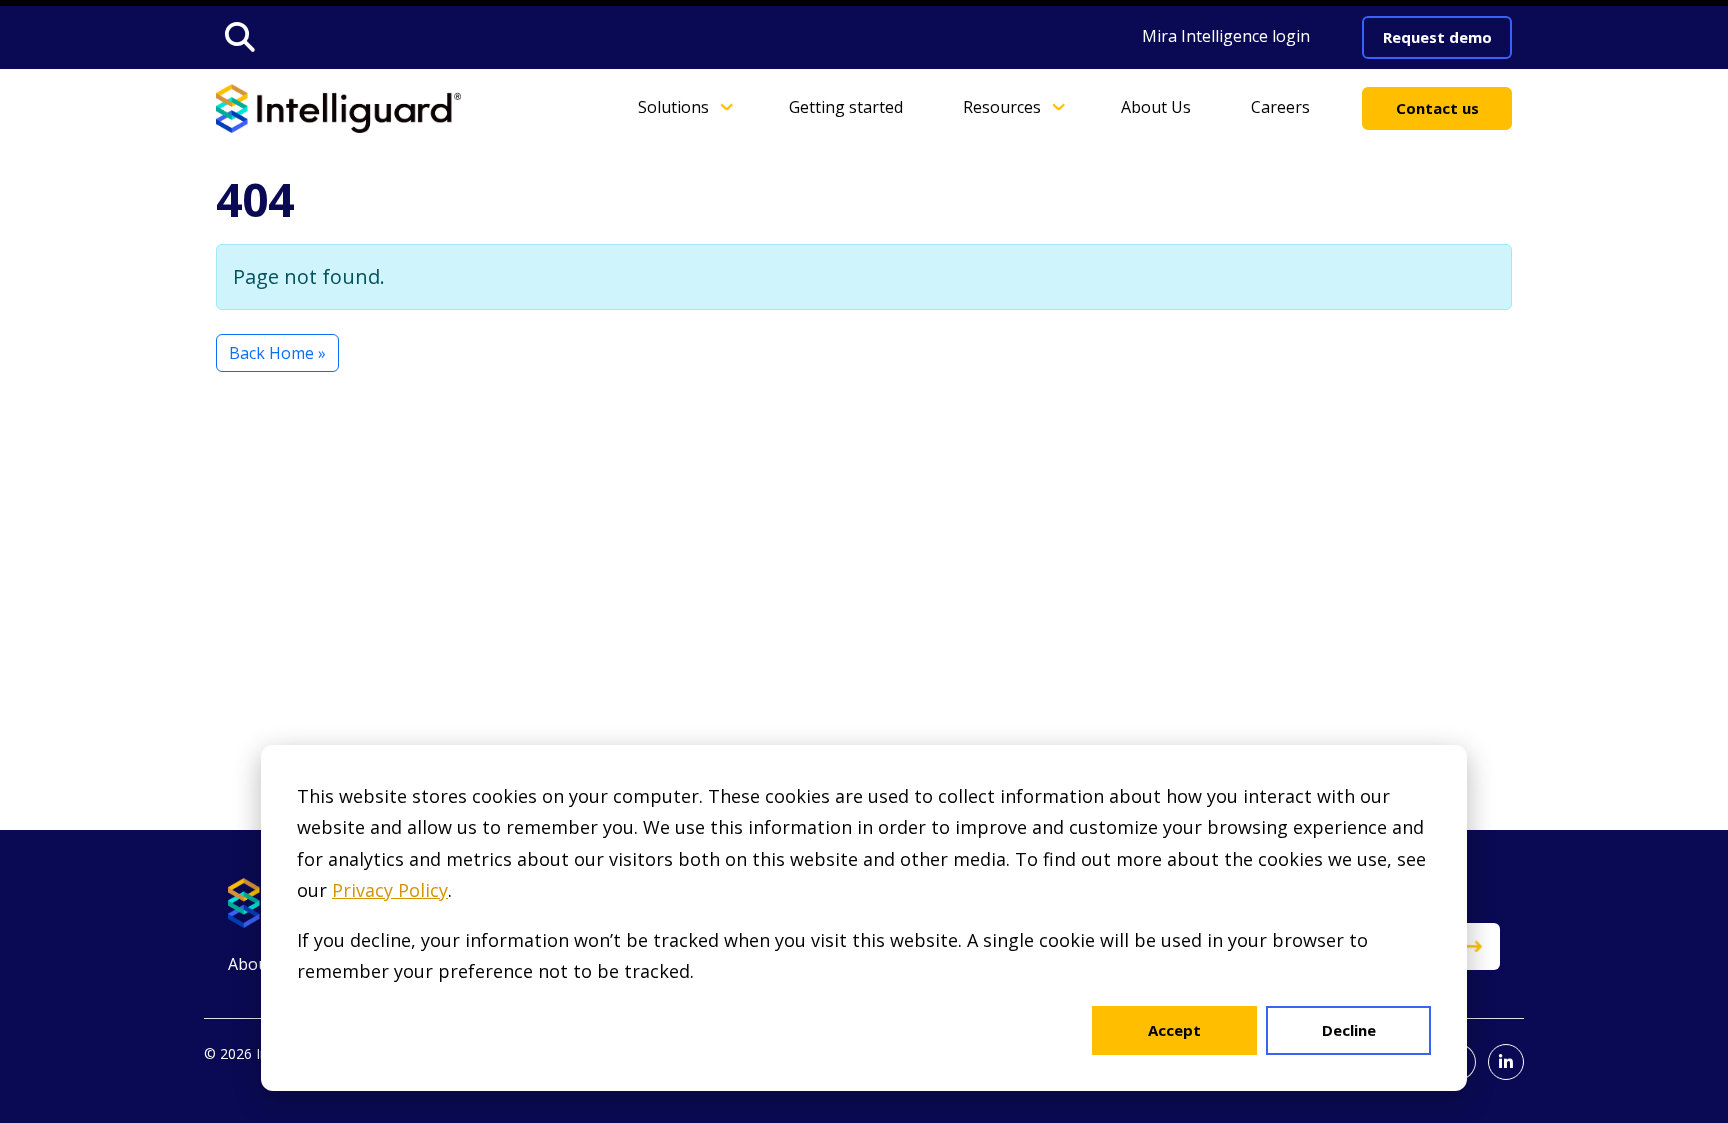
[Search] (240, 37)
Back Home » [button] (277, 353)
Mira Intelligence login (1226, 36)
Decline (1349, 1030)
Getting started (846, 107)
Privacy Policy (390, 890)
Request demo (1437, 37)
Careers (1280, 107)
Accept (1174, 1030)
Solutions (673, 107)
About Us (1156, 107)
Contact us (1437, 108)
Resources (1002, 107)
